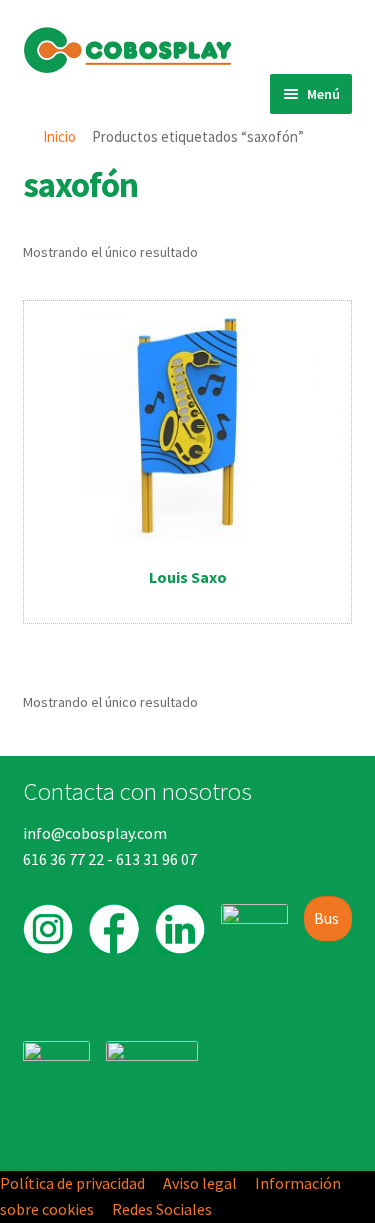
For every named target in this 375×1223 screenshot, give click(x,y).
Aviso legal (200, 1183)
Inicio (59, 136)
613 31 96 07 (156, 859)
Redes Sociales (162, 1209)
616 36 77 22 (63, 859)
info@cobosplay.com (95, 833)
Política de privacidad (72, 1183)
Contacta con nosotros (137, 791)
